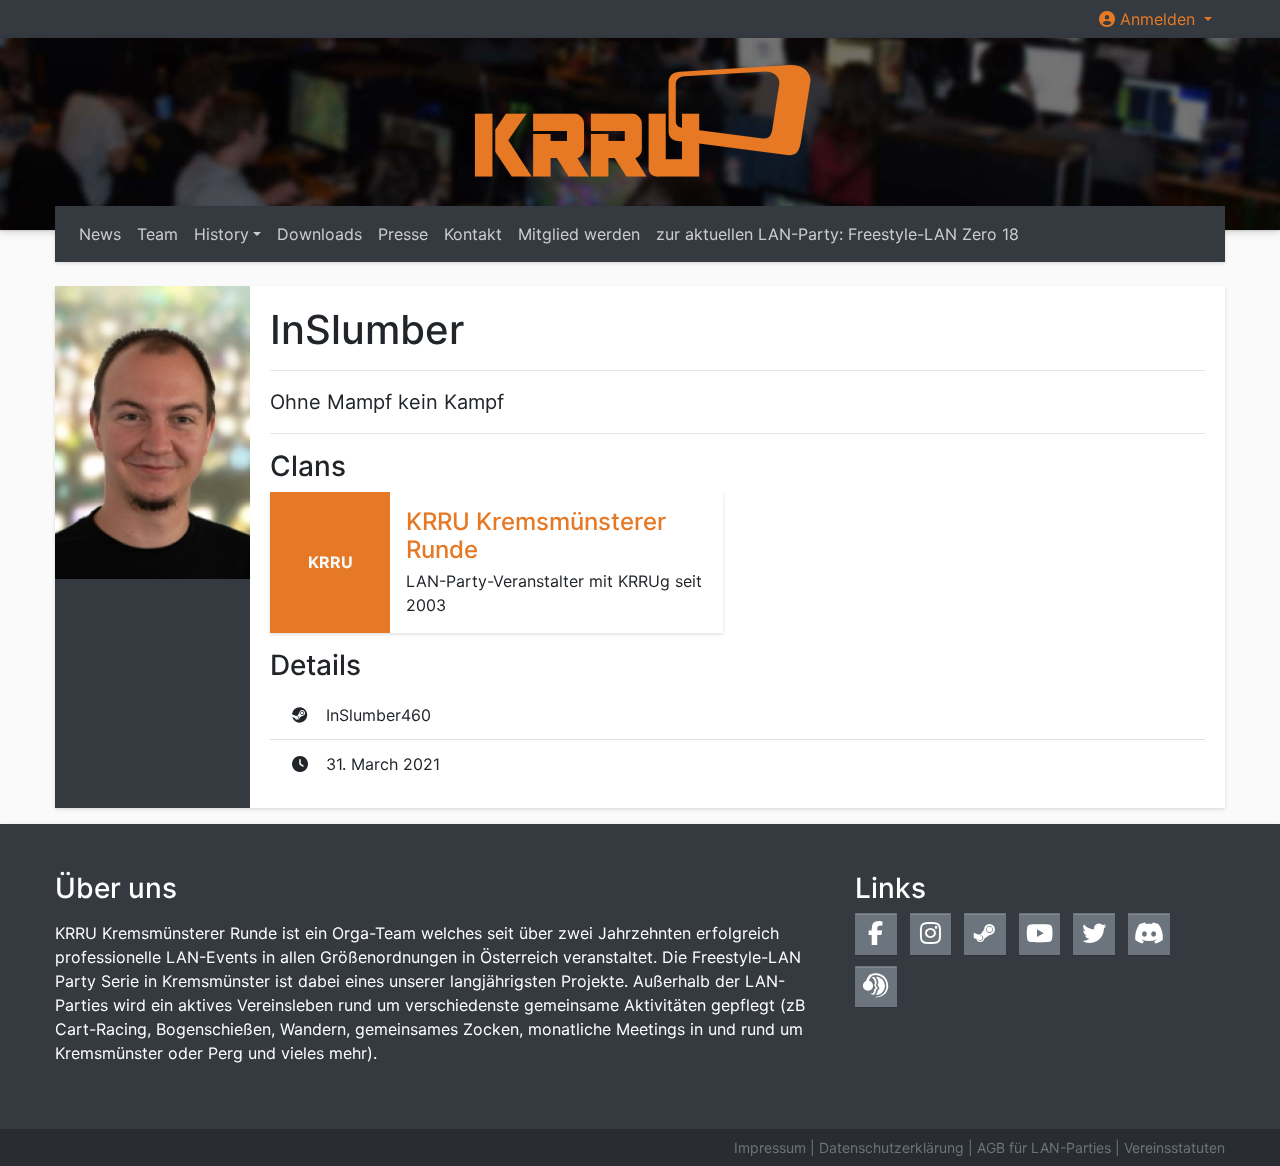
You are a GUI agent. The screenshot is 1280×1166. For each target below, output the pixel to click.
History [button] (221, 234)
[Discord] (1149, 933)
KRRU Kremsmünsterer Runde (536, 536)
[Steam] (985, 933)
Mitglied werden (579, 234)
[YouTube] (1040, 933)
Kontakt (473, 234)
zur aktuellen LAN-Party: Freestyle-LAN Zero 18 (837, 234)
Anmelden (1157, 19)
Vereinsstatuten (1174, 1147)
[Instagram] (931, 933)
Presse (403, 234)
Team (157, 234)
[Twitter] (1094, 933)
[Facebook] (876, 933)
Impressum (770, 1147)
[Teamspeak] (876, 986)
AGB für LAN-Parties (1044, 1147)
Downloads (319, 234)
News (100, 234)
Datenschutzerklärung (891, 1147)
